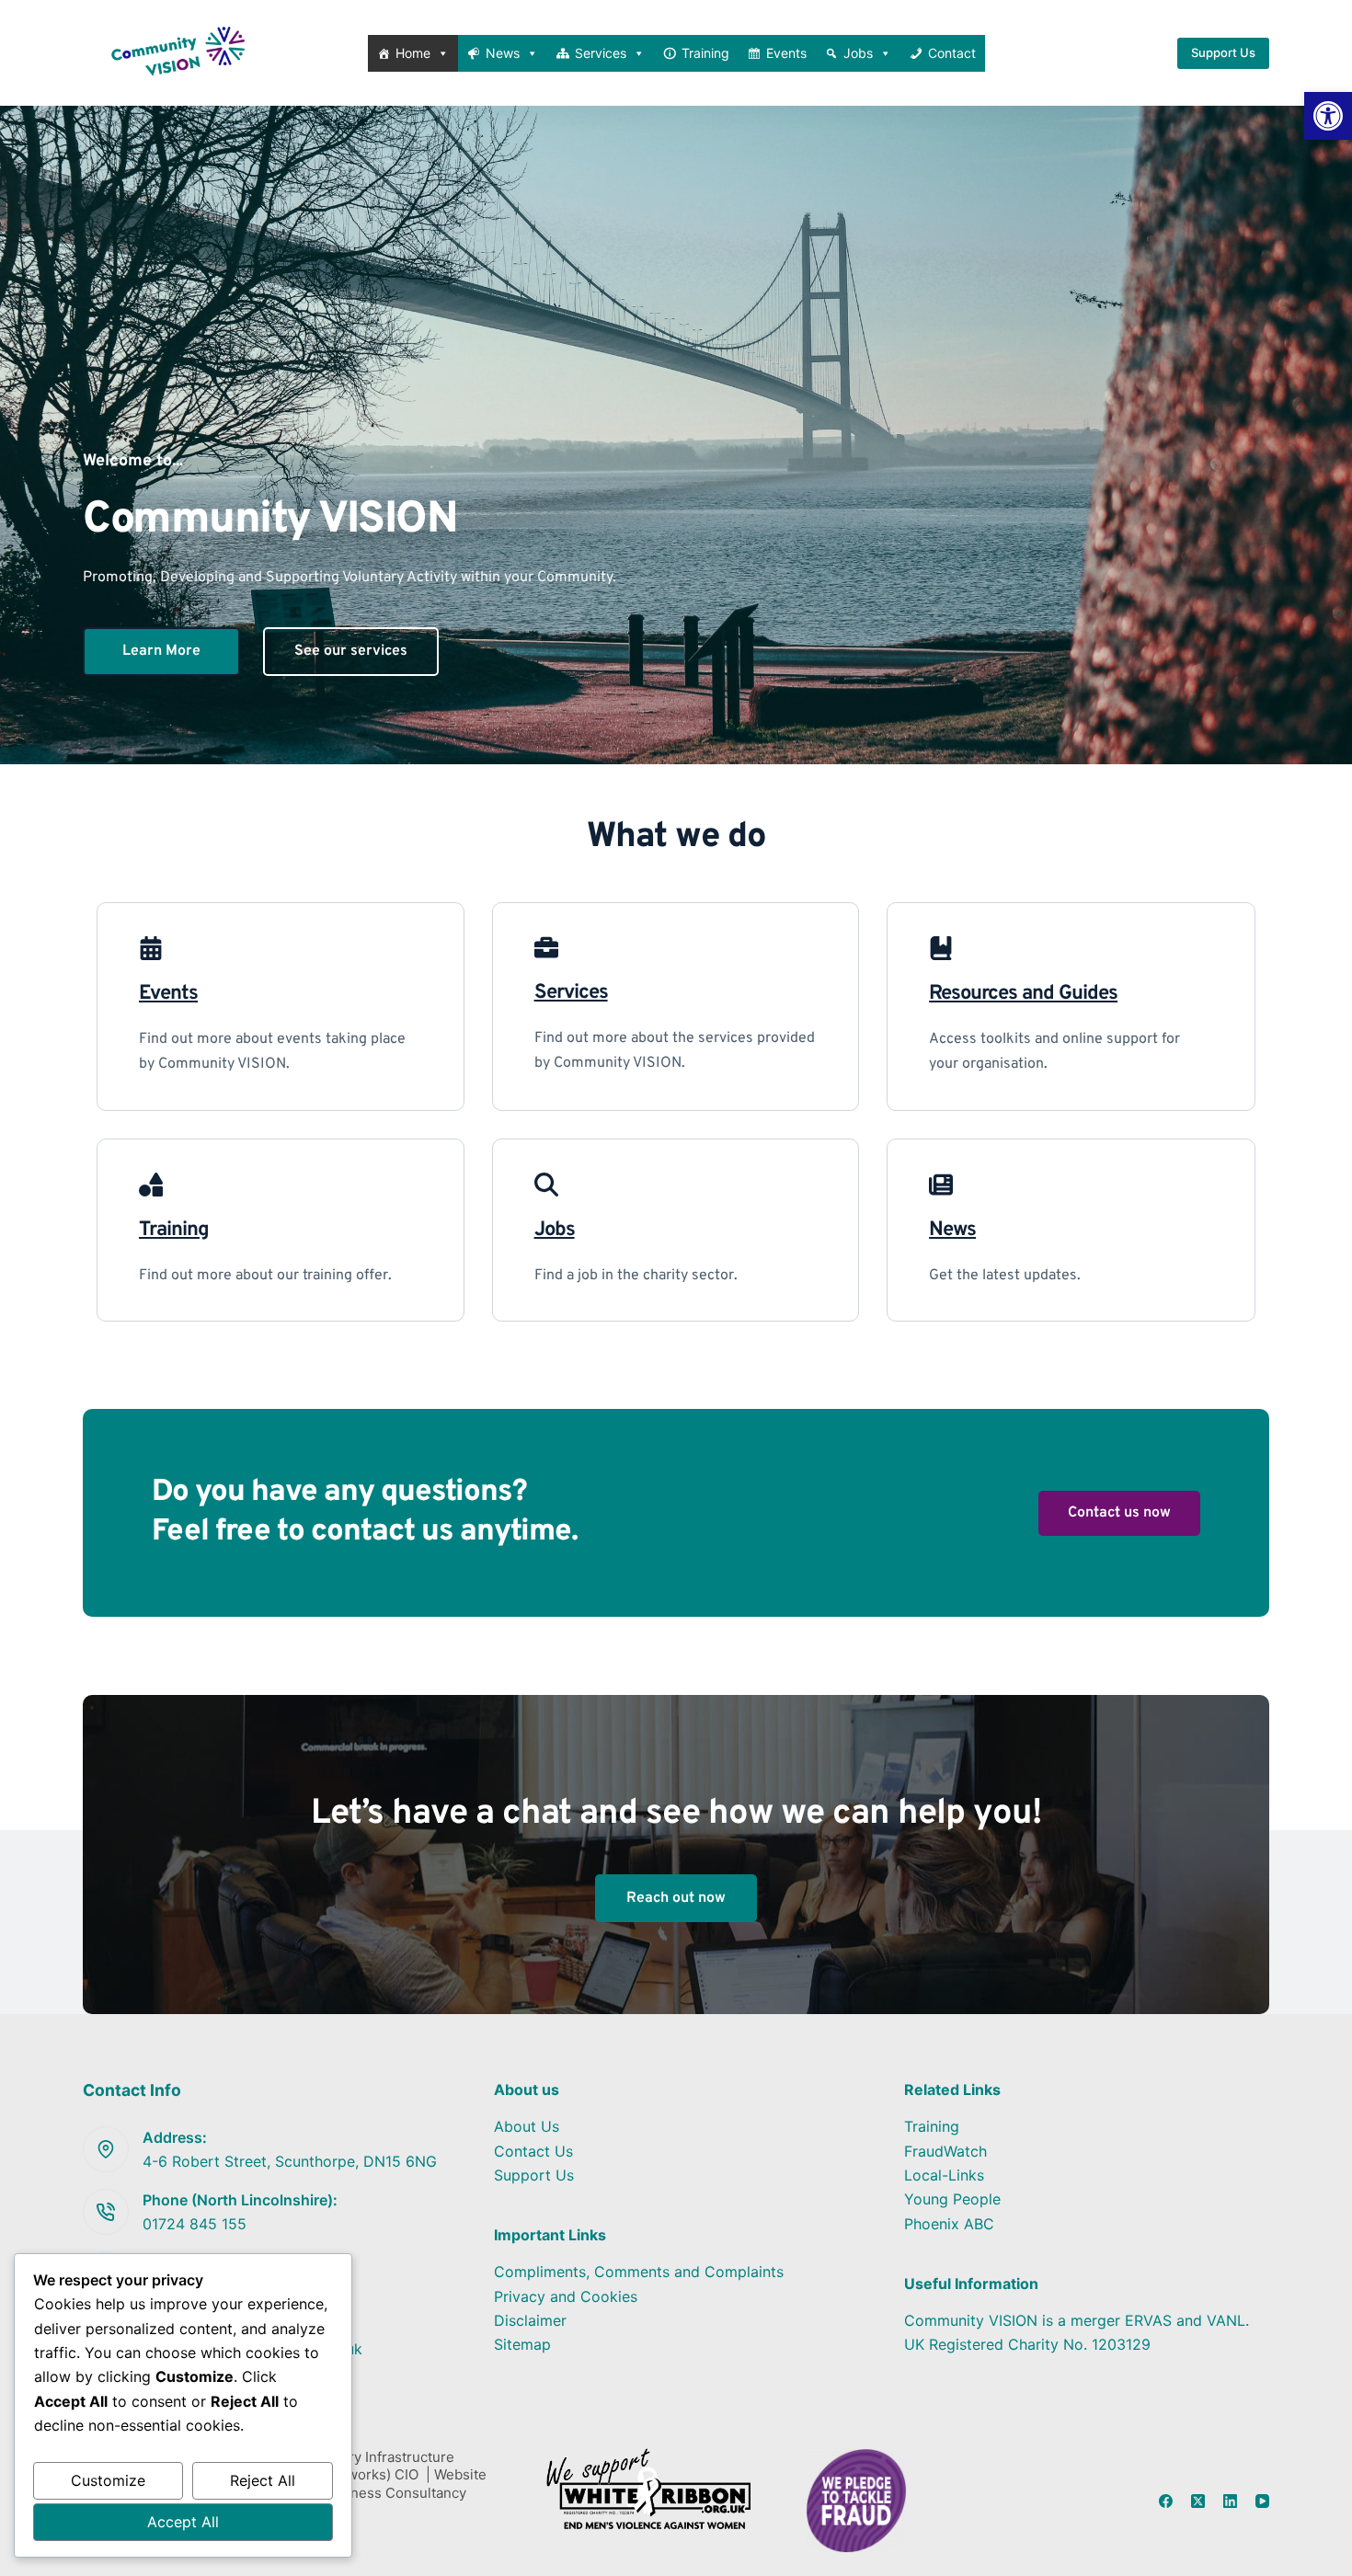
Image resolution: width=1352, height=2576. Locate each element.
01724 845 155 (195, 2224)
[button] (1328, 116)
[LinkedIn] (1230, 2501)
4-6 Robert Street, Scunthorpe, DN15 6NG (290, 2161)
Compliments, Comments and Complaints (639, 2272)
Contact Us (533, 2151)
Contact (952, 53)
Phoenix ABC (949, 2224)
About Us (527, 2126)
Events (786, 53)
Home (413, 53)
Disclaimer (530, 2320)
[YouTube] (1262, 2501)
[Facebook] (1166, 2501)
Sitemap (522, 2344)
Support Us (1223, 52)
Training (705, 53)
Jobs (858, 53)
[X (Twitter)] (1198, 2501)
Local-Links (944, 2175)
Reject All (263, 2480)
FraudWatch (945, 2151)
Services (601, 53)
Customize (108, 2480)
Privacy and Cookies (566, 2296)
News (503, 53)
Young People (952, 2199)
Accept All (183, 2522)
